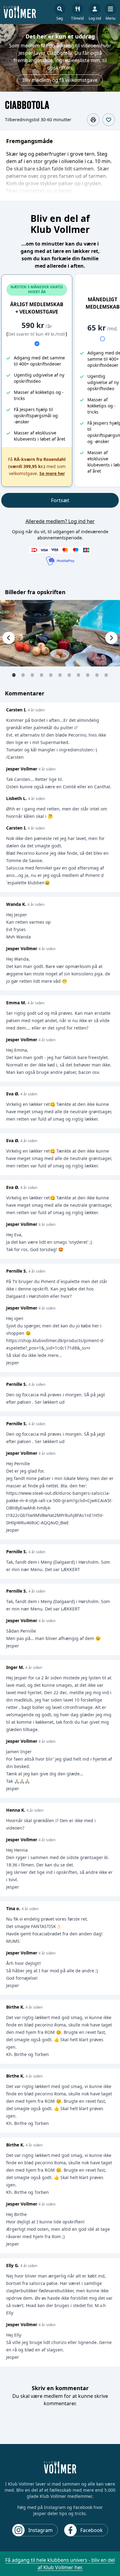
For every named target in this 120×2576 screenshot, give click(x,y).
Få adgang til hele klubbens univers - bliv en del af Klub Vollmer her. (60, 2564)
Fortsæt (60, 500)
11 (106, 675)
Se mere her (52, 473)
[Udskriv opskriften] (93, 120)
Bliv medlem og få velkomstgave (60, 80)
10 (97, 675)
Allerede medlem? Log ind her (60, 521)
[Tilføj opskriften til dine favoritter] (109, 120)
